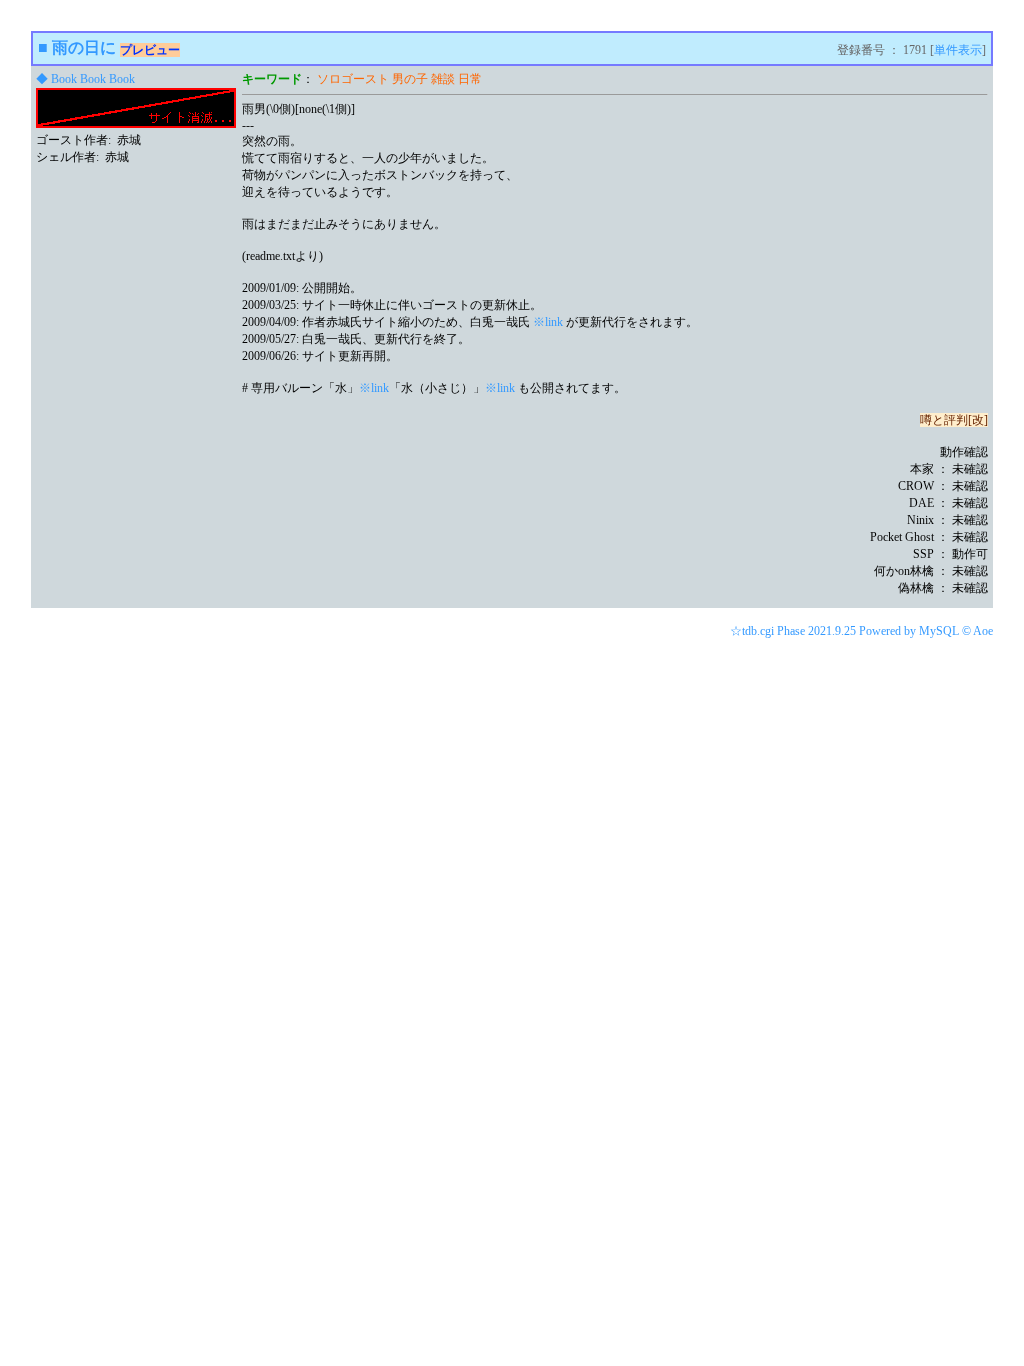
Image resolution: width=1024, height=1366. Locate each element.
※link (548, 322)
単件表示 (958, 50)
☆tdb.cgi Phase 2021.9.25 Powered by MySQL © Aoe (861, 631)
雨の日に (84, 47)
